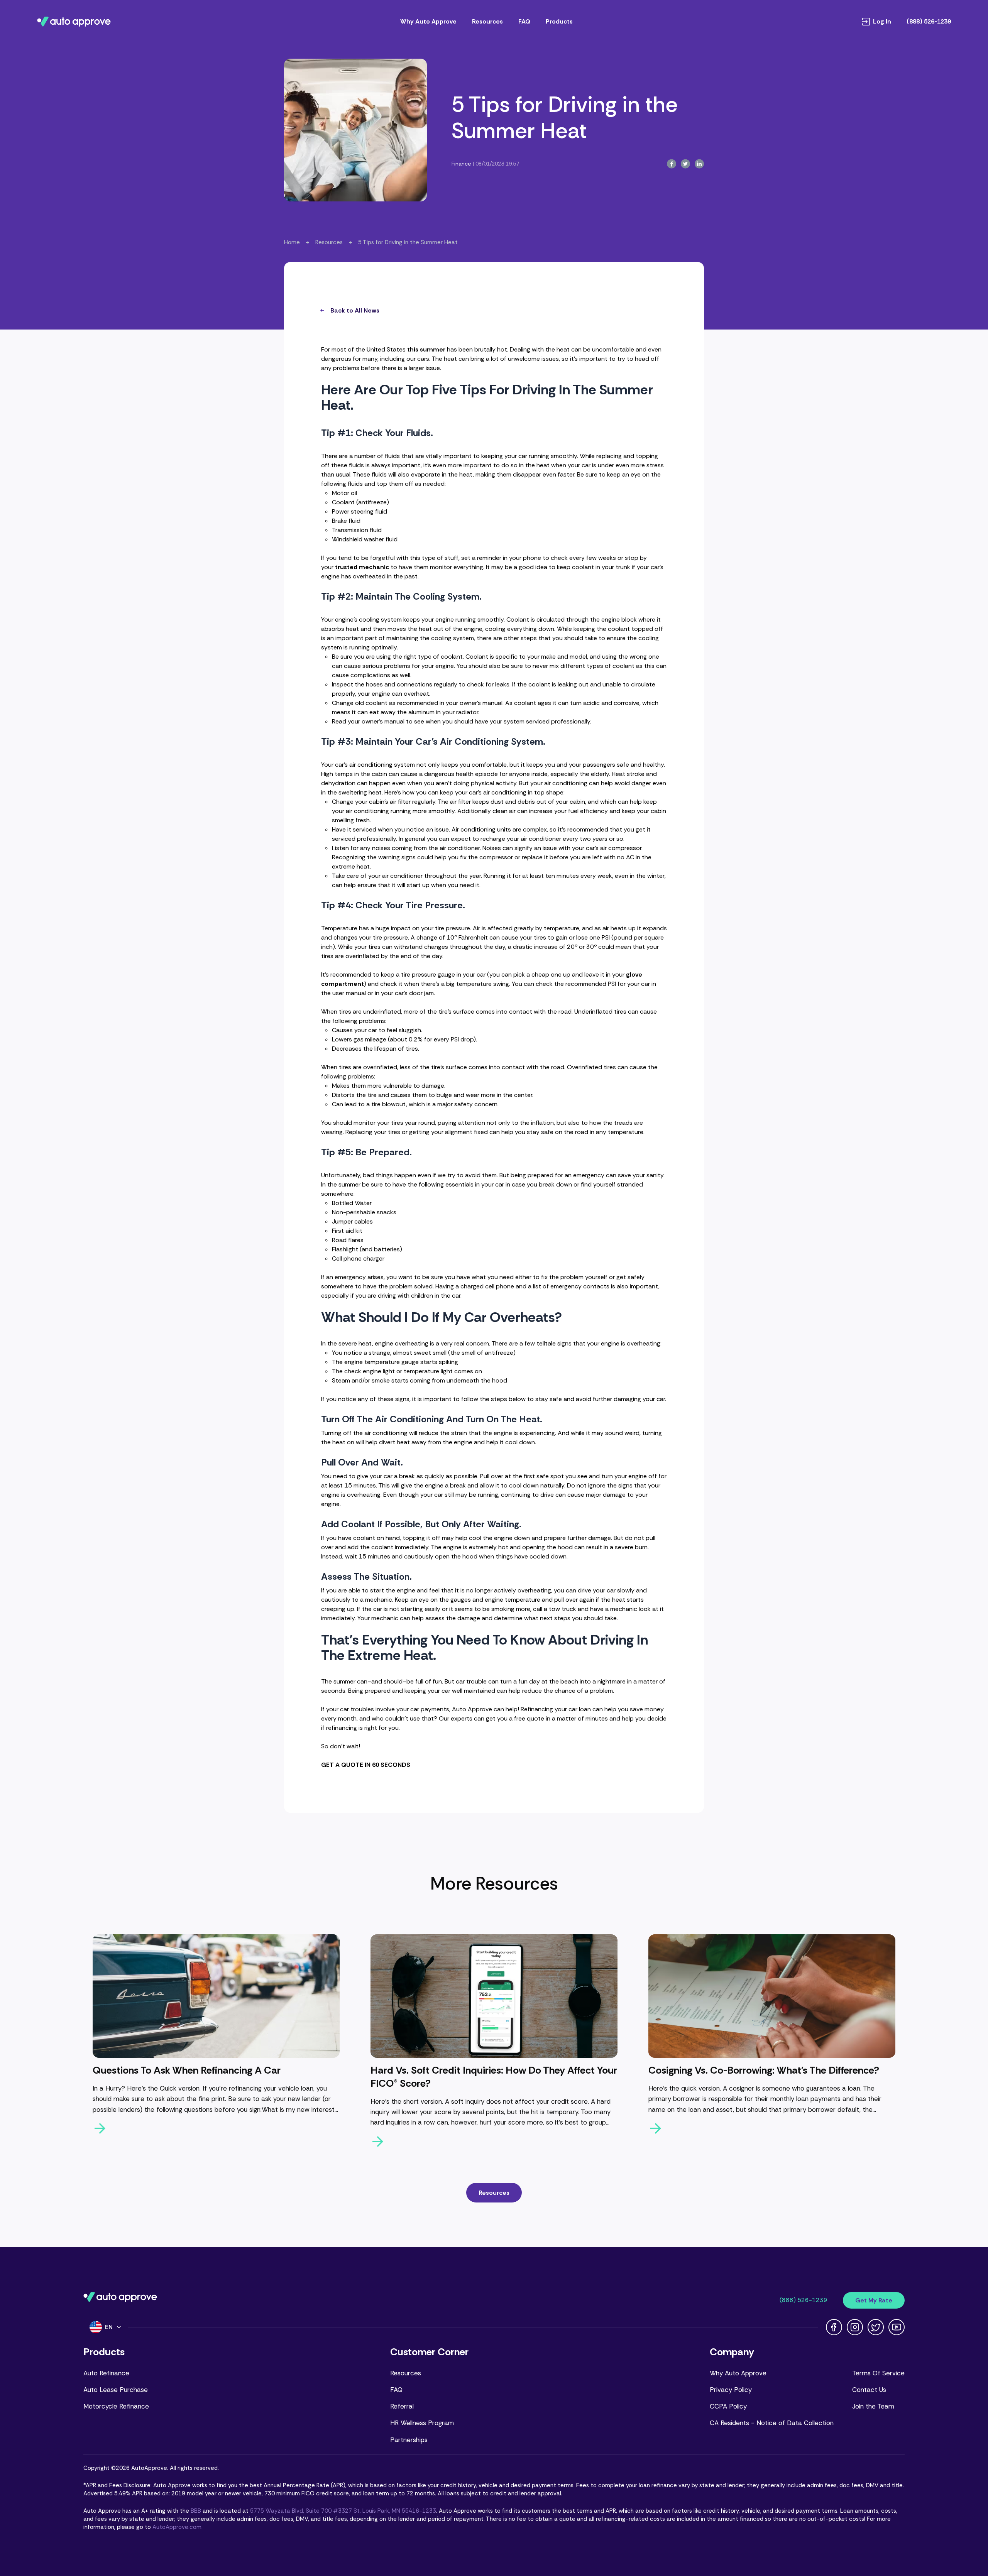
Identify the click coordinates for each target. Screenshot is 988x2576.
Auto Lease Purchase (116, 2390)
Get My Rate (874, 2300)
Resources (487, 21)
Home (292, 242)
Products (559, 21)
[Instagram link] (855, 2327)
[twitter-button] (685, 164)
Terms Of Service (878, 2373)
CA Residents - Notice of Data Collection (772, 2423)
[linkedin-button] (699, 164)
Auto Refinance (106, 2373)
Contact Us (869, 2390)
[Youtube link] (897, 2327)
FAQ (524, 21)
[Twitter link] (876, 2327)
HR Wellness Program (422, 2423)
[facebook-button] (672, 164)
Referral (402, 2406)
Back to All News (355, 310)
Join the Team (873, 2406)
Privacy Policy (731, 2390)
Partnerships (409, 2440)
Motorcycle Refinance (116, 2406)
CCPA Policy (728, 2406)
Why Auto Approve (428, 21)
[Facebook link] (834, 2327)
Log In (882, 22)
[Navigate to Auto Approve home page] (74, 22)
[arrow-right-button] (216, 2128)
